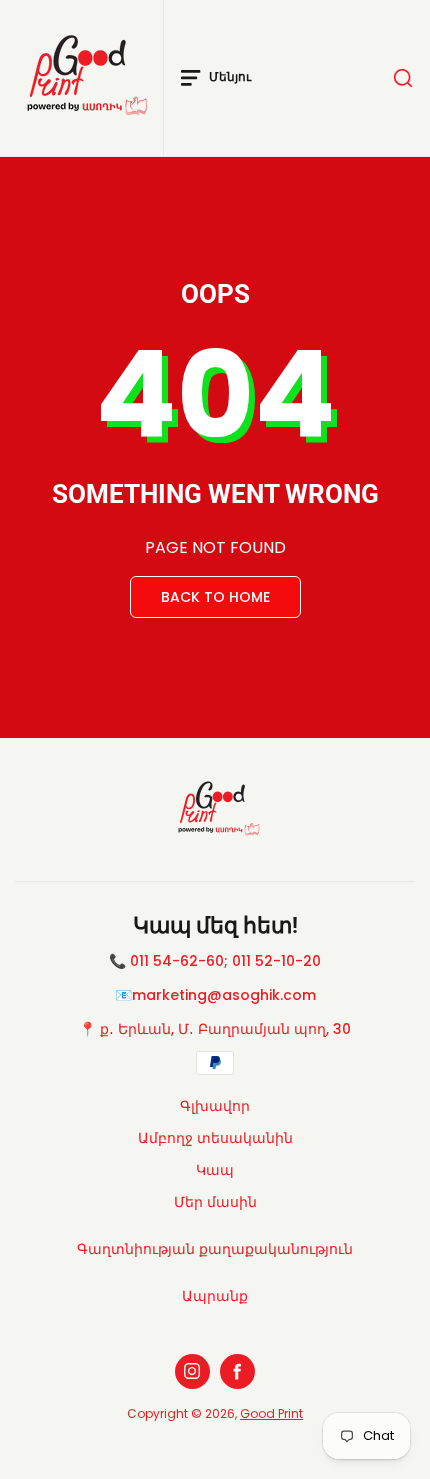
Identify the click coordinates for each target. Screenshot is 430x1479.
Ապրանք (215, 1296)
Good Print (271, 1413)
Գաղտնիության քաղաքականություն (215, 1249)
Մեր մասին (215, 1202)
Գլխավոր (215, 1106)
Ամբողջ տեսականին (215, 1138)
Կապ (215, 1170)
